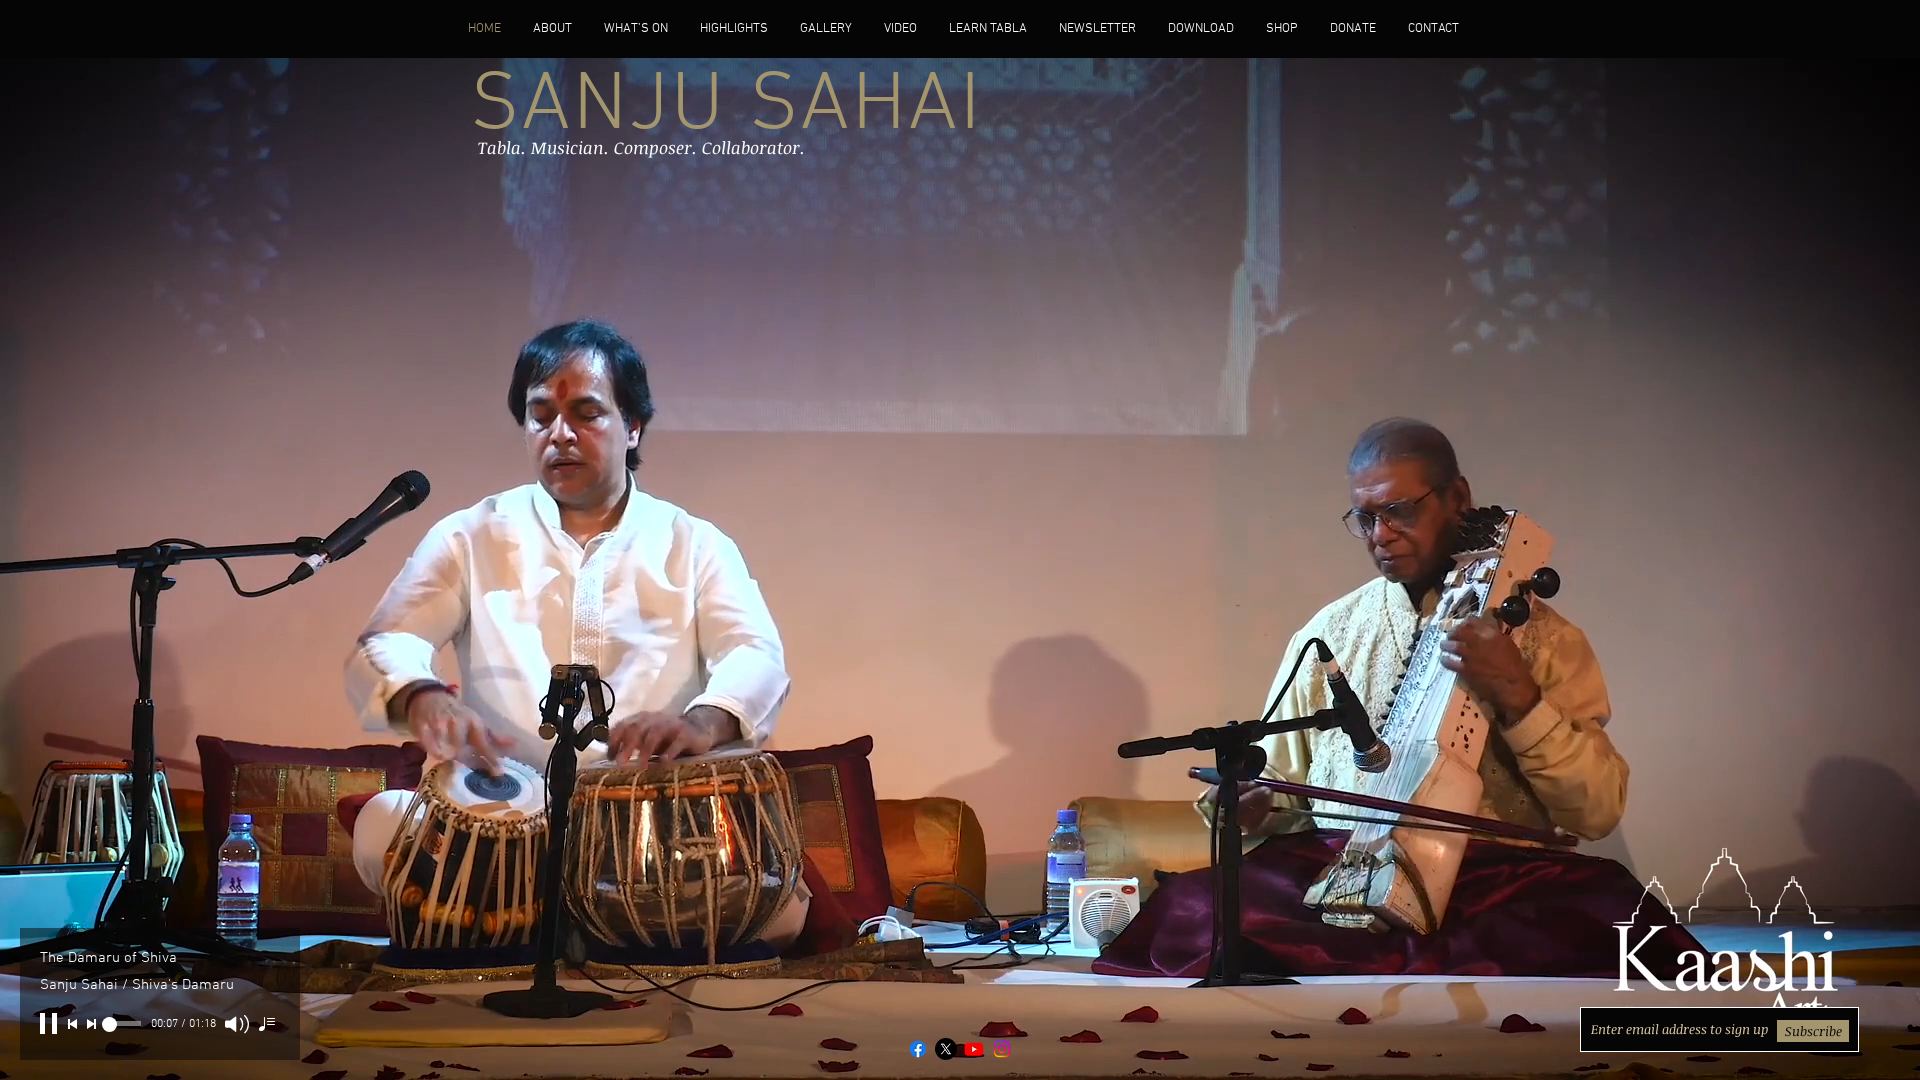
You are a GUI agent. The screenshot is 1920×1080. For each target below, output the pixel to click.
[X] (946, 1049)
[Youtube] (974, 1049)
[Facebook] (918, 1049)
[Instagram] (1002, 1049)
